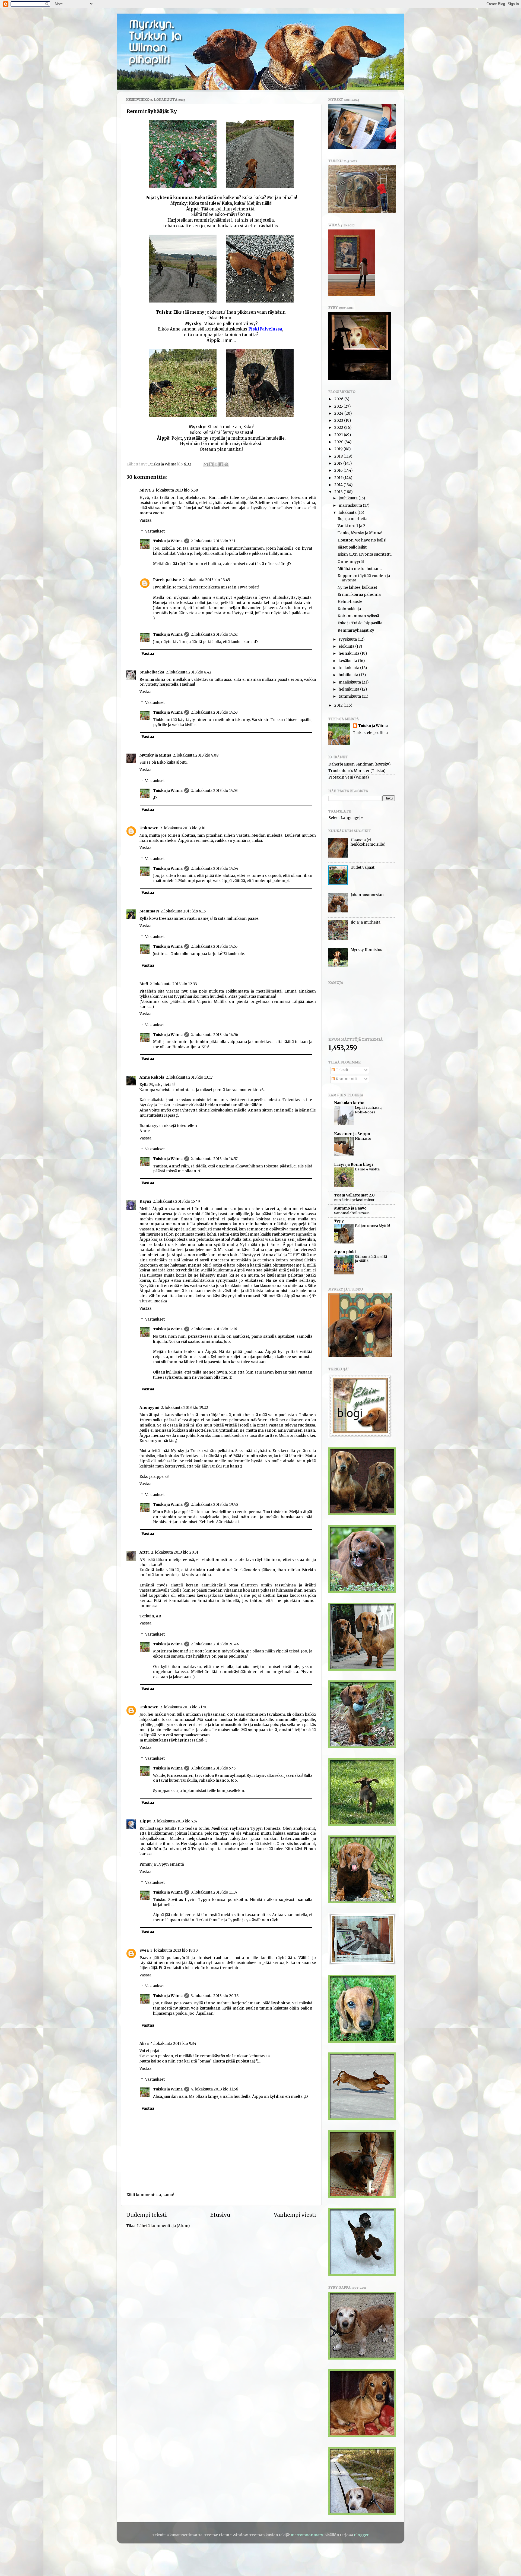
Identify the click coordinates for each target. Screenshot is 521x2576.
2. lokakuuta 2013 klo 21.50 (184, 1707)
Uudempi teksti (147, 2215)
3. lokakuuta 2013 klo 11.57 (214, 1892)
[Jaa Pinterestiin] (226, 464)
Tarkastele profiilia (370, 733)
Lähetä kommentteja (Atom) (163, 2226)
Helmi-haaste (350, 602)
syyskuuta (348, 639)
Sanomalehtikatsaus (352, 1213)
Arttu (144, 1552)
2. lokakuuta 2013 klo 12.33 (173, 984)
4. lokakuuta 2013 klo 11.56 (215, 2089)
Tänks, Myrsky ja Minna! (360, 533)
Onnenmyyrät (351, 562)
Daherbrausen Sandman (351, 764)
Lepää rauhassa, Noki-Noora (369, 1110)
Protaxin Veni (341, 777)
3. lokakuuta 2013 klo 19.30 (174, 1950)
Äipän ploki (345, 1252)
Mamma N (149, 911)
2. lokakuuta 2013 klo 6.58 (175, 490)
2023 (339, 421)
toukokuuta (349, 668)
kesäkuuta (348, 661)
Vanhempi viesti (295, 2215)
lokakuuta (348, 513)
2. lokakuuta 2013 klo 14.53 (214, 712)
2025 (339, 406)
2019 (339, 449)
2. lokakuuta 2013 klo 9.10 (183, 828)
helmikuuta (349, 689)
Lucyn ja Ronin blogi (353, 1165)
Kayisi (145, 1202)
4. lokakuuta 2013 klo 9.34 (173, 2044)
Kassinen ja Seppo (352, 1134)
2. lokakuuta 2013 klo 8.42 (189, 672)
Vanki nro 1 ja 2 (351, 526)
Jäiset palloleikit (352, 547)
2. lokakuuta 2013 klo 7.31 (213, 541)
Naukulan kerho (349, 1103)
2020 (339, 442)
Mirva (145, 490)
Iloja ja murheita (352, 519)
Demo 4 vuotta (367, 1169)
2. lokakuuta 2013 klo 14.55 (214, 947)
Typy (339, 1221)
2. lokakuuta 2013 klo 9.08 (196, 755)
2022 (339, 428)
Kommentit (346, 1079)
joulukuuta (349, 498)
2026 (339, 399)
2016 (339, 470)
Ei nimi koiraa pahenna (359, 595)
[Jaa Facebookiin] (221, 464)
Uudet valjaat (363, 867)
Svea (144, 1950)
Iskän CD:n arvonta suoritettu (365, 554)
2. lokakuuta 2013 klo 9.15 (183, 911)
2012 (339, 705)
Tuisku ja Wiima (168, 541)
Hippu (145, 1821)
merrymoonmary (307, 2535)
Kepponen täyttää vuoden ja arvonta (364, 578)
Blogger (361, 2535)
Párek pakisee (167, 580)
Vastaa (145, 520)
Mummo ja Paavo (350, 1208)
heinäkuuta (349, 654)
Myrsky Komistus (366, 950)
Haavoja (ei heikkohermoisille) (368, 842)
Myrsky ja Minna (155, 755)
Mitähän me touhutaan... (360, 569)
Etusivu (220, 2215)
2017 (339, 463)
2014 (339, 485)
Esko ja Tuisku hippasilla (360, 623)
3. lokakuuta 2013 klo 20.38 (215, 1996)
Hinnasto (363, 1138)
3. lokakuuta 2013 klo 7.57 (175, 1821)
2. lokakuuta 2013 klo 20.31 (175, 1552)
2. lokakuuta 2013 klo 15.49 (176, 1202)
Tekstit (342, 1070)
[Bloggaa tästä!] (211, 464)
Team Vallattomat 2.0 (354, 1195)
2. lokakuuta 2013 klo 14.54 (215, 869)
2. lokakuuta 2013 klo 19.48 (215, 1505)
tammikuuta (350, 696)
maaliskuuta (350, 682)
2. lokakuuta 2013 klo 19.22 (185, 1408)
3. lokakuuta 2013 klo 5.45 (213, 1768)
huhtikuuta (349, 675)
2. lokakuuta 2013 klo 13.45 (206, 580)
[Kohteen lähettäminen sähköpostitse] (206, 464)
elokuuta (347, 646)
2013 (339, 492)
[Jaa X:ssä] (216, 464)
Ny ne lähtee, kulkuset (357, 588)
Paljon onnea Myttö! (372, 1226)
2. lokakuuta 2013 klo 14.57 (214, 1159)
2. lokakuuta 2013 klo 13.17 (189, 1077)
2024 (339, 413)
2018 (339, 456)
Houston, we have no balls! (362, 540)
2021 (339, 435)
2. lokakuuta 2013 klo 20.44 (215, 1644)
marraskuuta (351, 506)
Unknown (149, 828)
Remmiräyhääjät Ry (356, 630)
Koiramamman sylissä (358, 616)
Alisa (144, 2044)
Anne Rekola (152, 1077)
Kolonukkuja (349, 609)
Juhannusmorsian (367, 895)
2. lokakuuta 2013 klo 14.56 (215, 1035)
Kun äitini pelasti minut (354, 1200)
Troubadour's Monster (349, 771)
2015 (339, 478)
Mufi (144, 984)
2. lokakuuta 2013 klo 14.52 (214, 634)
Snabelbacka (152, 672)
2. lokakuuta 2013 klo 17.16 (214, 1329)
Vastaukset (155, 531)
